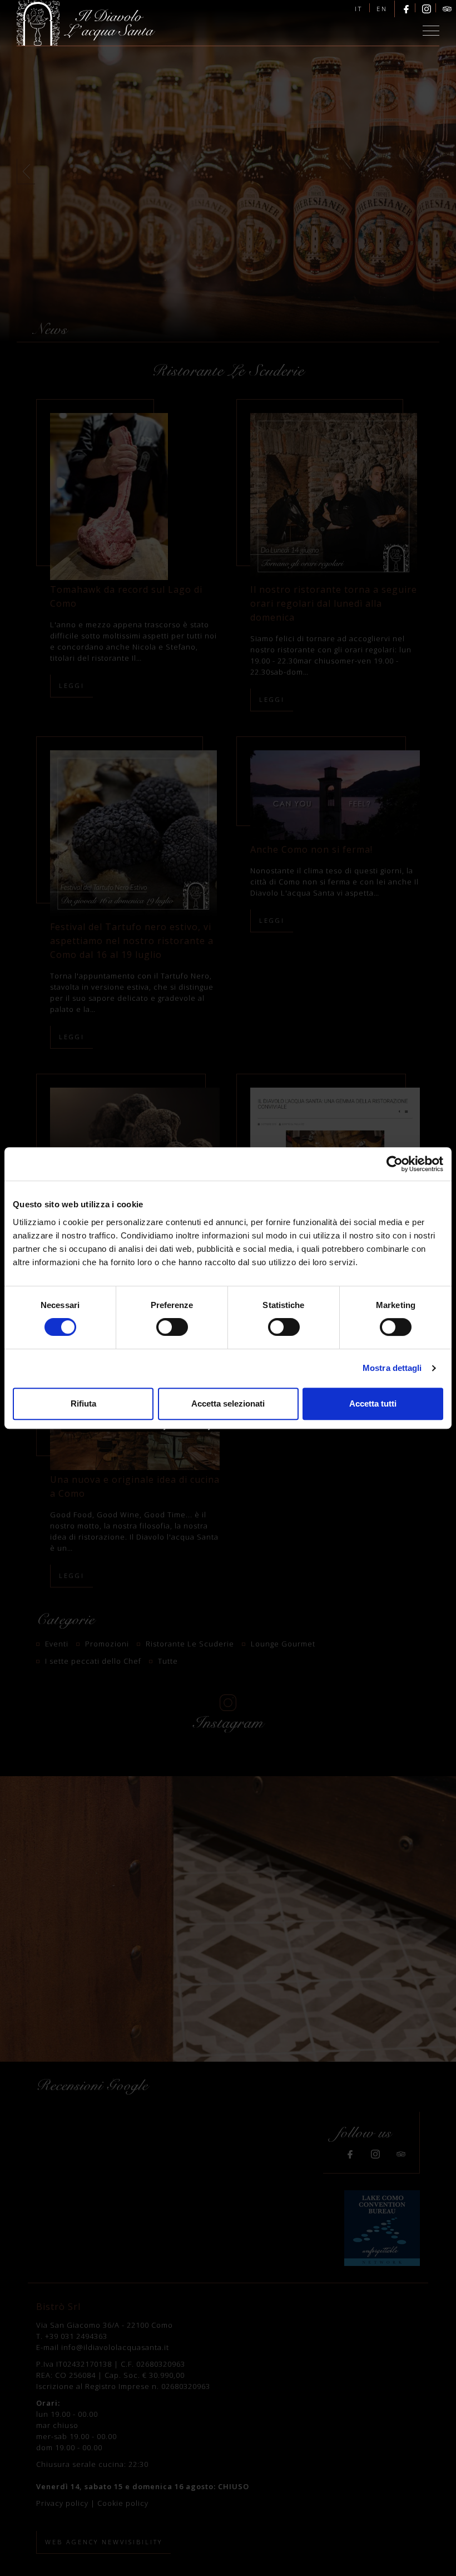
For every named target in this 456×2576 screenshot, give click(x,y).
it (359, 9)
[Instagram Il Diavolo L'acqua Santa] (427, 9)
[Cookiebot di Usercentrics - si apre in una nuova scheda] (395, 1164)
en (382, 9)
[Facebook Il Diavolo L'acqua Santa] (406, 9)
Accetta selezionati (228, 1403)
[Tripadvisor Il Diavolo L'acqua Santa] (447, 9)
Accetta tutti (373, 1403)
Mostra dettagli (392, 1368)
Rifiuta (83, 1403)
